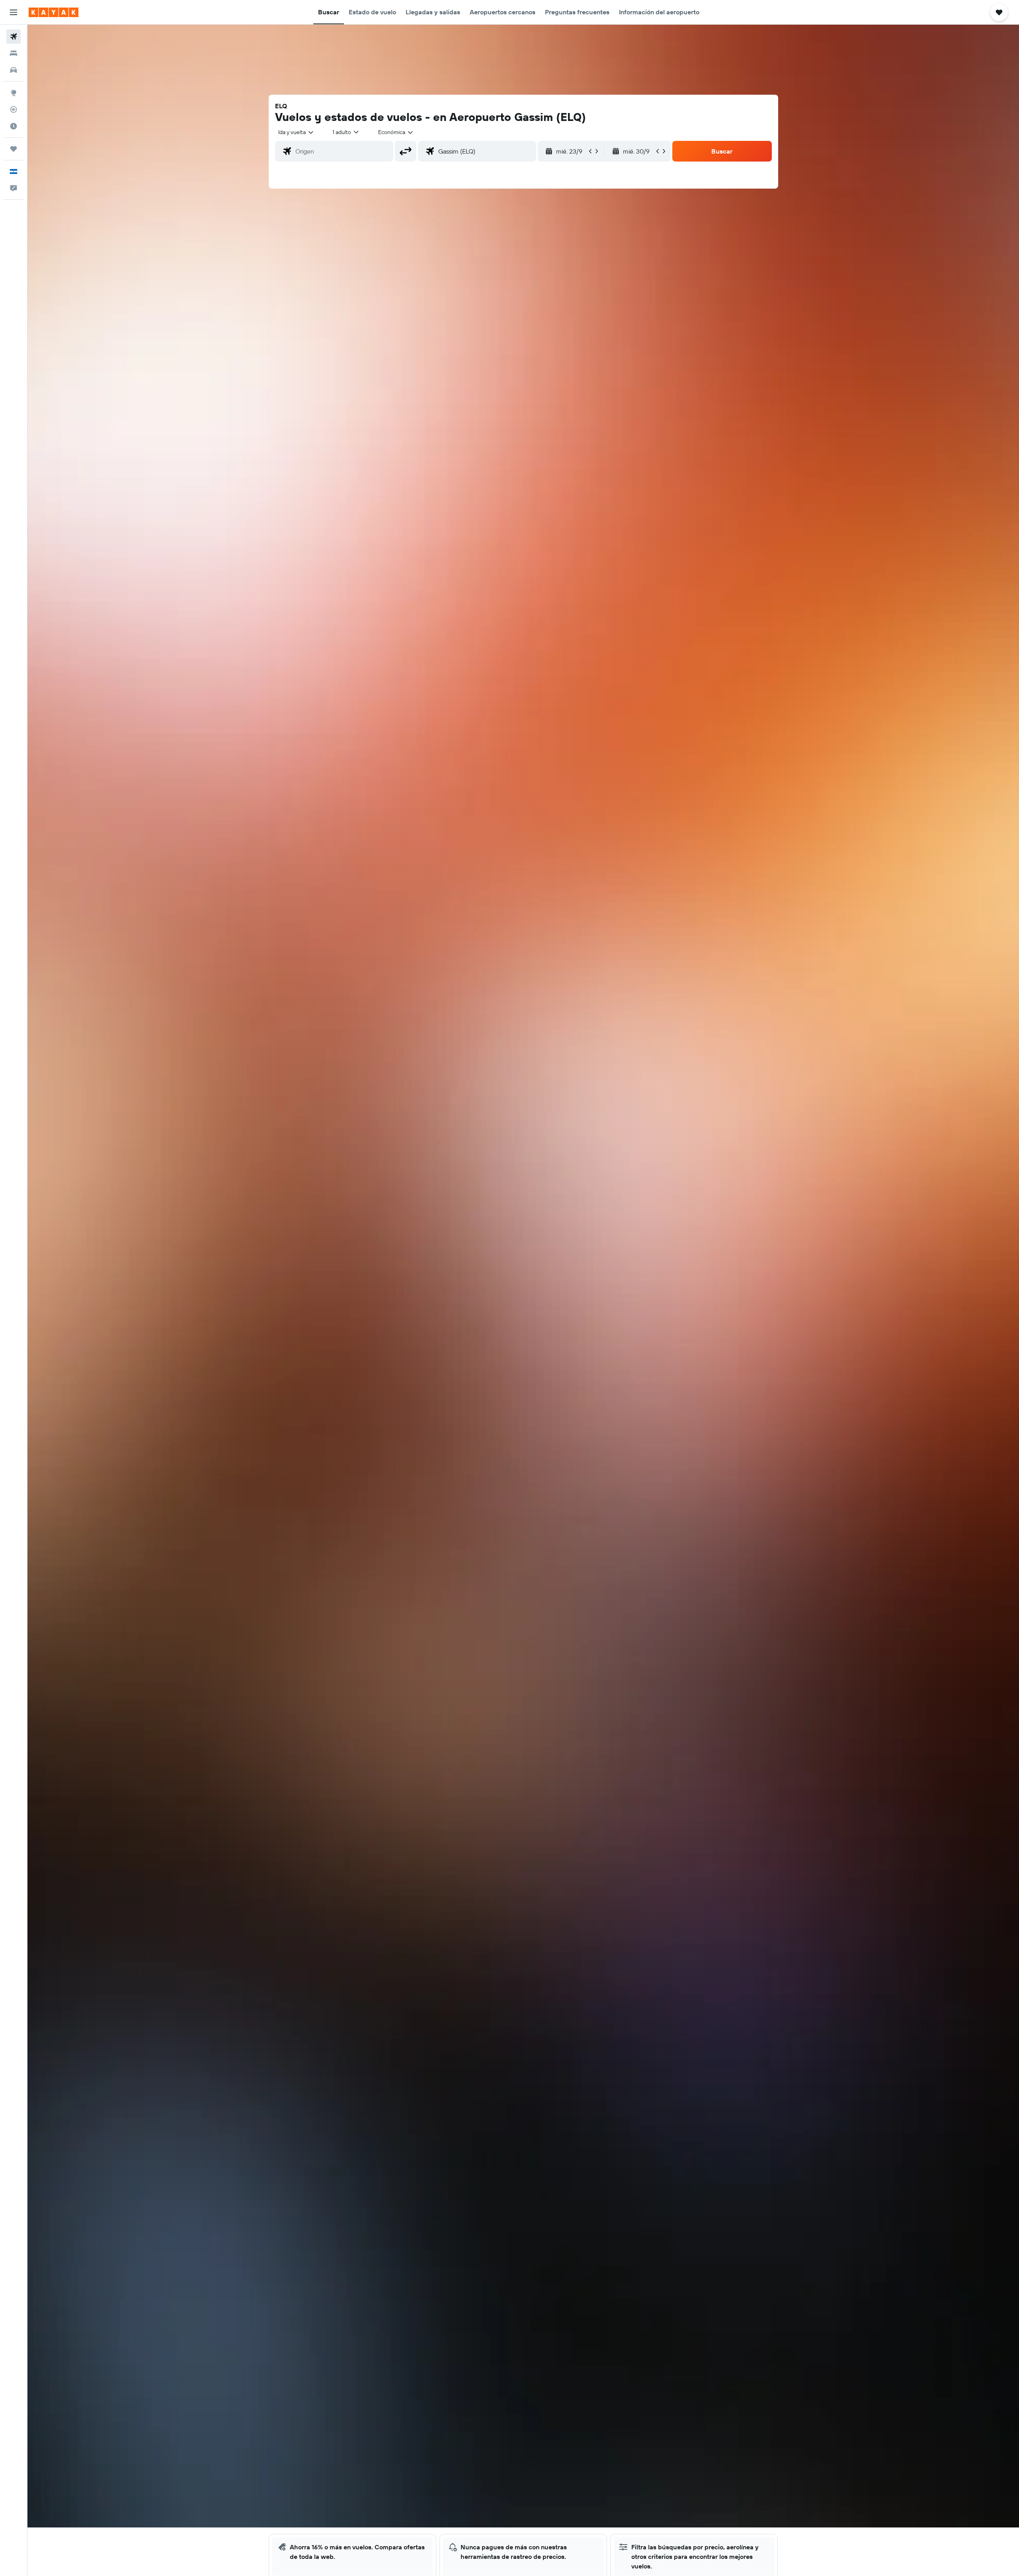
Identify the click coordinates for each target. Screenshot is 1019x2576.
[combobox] (296, 132)
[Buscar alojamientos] (14, 53)
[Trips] (14, 149)
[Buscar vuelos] (14, 37)
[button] (14, 12)
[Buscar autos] (14, 70)
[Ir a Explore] (14, 93)
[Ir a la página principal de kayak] (54, 12)
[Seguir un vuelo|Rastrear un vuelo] (14, 109)
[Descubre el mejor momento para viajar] (14, 126)
